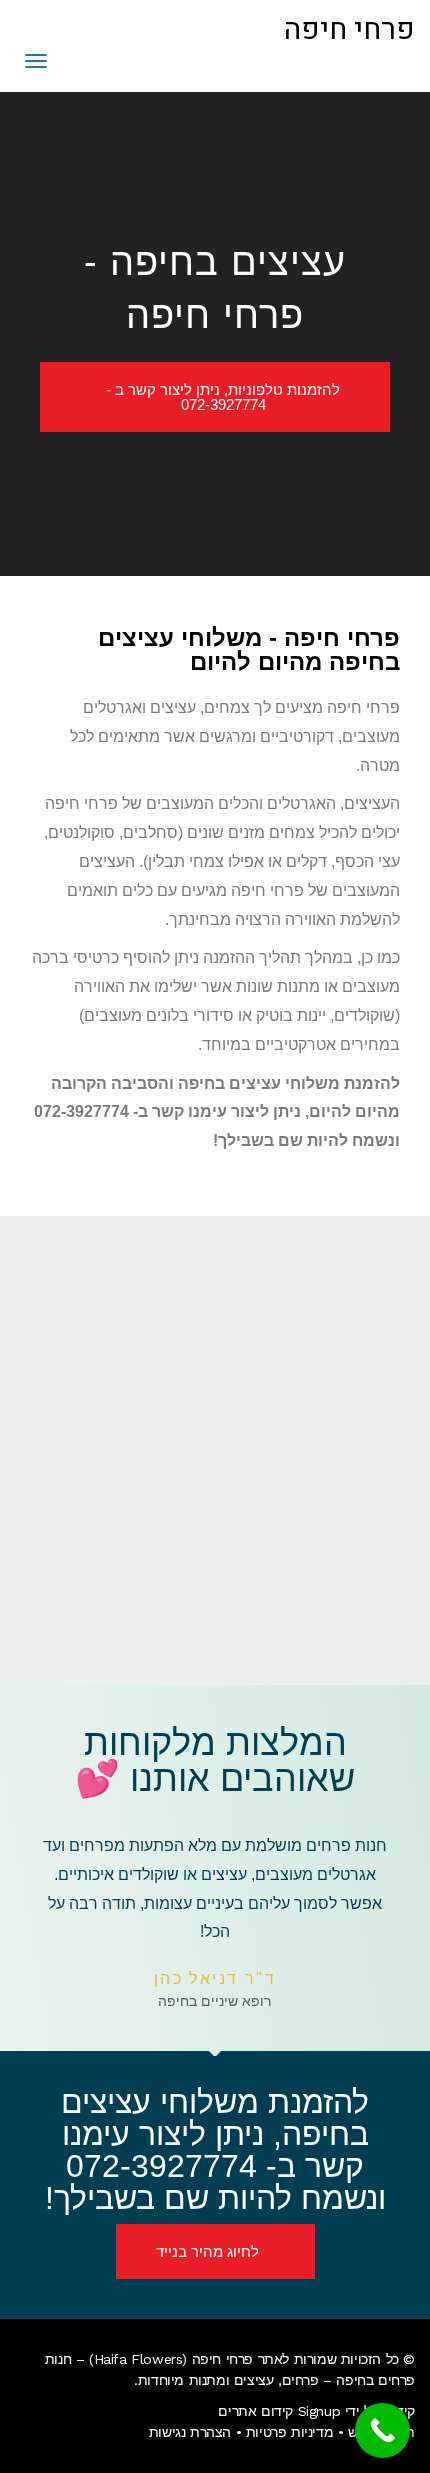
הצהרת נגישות (190, 2432)
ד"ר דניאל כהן (215, 1978)
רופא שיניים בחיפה (214, 2001)
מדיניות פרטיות (289, 2432)
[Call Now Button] (382, 2430)
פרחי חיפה (349, 30)
